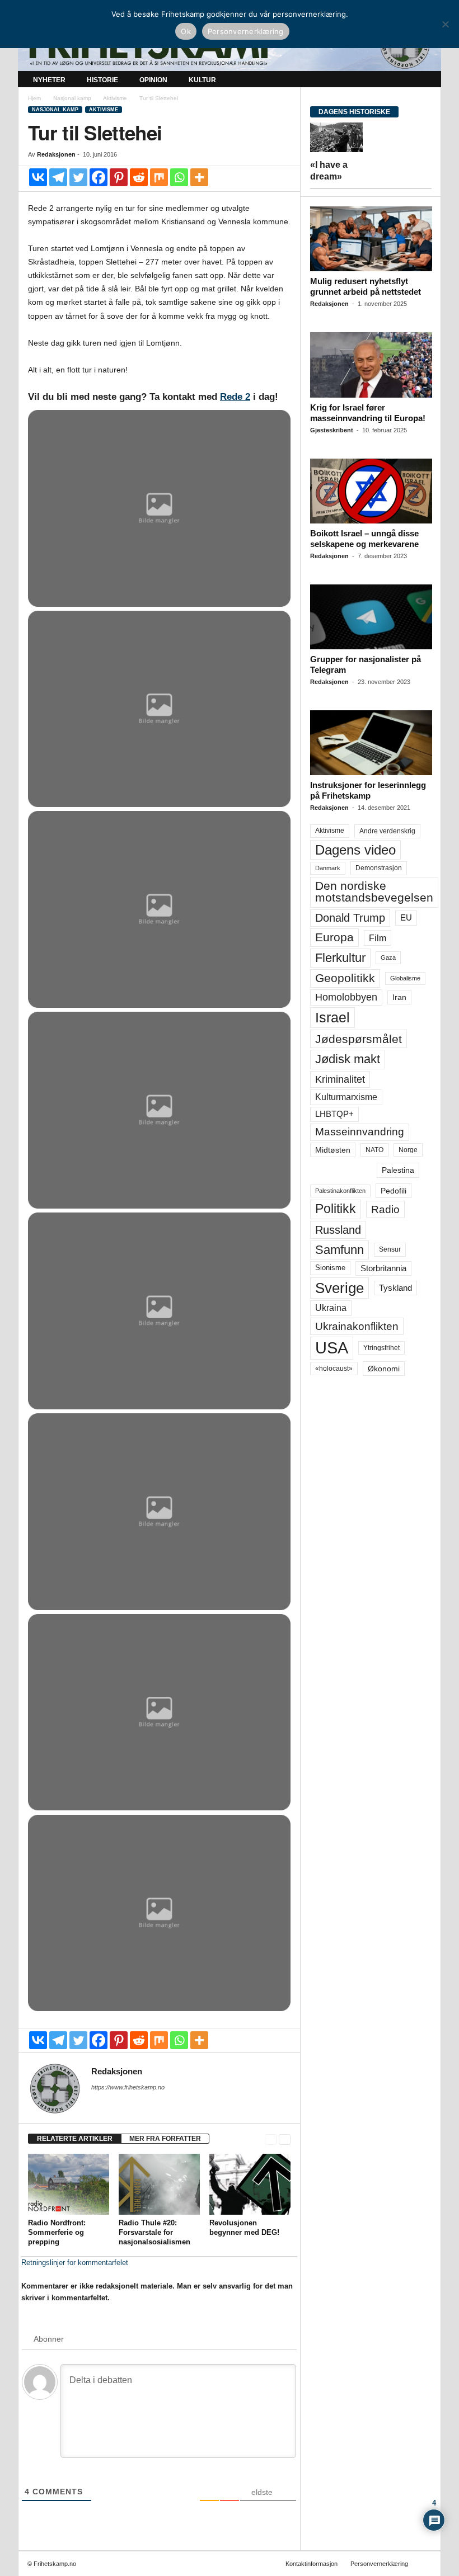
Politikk (336, 1209)
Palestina (398, 1170)
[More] (199, 177)
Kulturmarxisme (346, 1097)
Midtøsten (333, 1150)
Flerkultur (340, 958)
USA (332, 1348)
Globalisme (405, 978)
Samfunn (339, 1250)
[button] (424, 80)
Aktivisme (115, 98)
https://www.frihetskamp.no (128, 2087)
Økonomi (384, 1369)
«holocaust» (334, 1369)
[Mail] (98, 2103)
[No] (445, 24)
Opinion (153, 80)
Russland (338, 1230)
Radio (385, 1209)
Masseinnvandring (360, 1132)
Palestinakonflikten (340, 1191)
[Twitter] (78, 177)
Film (378, 938)
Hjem (34, 98)
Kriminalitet (340, 1079)
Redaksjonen (56, 154)
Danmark (328, 868)
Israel (332, 1017)
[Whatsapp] (179, 177)
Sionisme (330, 1268)
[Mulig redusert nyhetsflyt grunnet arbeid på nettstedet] (371, 239)
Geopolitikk (345, 978)
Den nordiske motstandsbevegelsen (374, 892)
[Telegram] (58, 177)
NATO (374, 1150)
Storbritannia (383, 1268)
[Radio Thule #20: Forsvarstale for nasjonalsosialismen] (159, 2184)
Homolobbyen (346, 997)
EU (406, 918)
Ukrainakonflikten (357, 1326)
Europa (334, 937)
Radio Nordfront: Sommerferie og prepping (57, 2232)
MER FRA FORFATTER (165, 2139)
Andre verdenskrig (387, 831)
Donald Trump (350, 918)
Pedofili (394, 1191)
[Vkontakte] (38, 177)
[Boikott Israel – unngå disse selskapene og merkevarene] (371, 491)
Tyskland (395, 1288)
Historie (102, 80)
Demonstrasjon (379, 868)
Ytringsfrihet (381, 1348)
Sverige (339, 1288)
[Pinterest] (119, 177)
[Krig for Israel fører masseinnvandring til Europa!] (371, 365)
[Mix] (159, 177)
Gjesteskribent (332, 430)
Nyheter (49, 80)
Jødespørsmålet (359, 1039)
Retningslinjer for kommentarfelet (75, 2263)
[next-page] (285, 2139)
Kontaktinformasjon (312, 2564)
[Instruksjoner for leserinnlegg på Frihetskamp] (371, 743)
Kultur (202, 80)
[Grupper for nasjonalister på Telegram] (371, 617)
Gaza (388, 957)
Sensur (390, 1249)
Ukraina (331, 1308)
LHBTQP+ (334, 1114)
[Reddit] (139, 177)
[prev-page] (271, 2139)
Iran (399, 997)
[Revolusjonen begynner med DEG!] (250, 2184)
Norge (408, 1150)
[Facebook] (99, 177)
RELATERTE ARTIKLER (75, 2139)
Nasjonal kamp (72, 98)
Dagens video (355, 850)
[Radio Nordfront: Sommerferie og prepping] (69, 2184)
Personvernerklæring (379, 2564)
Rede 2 (235, 397)
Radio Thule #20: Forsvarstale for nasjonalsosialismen (154, 2232)
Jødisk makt (348, 1059)
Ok (186, 31)
